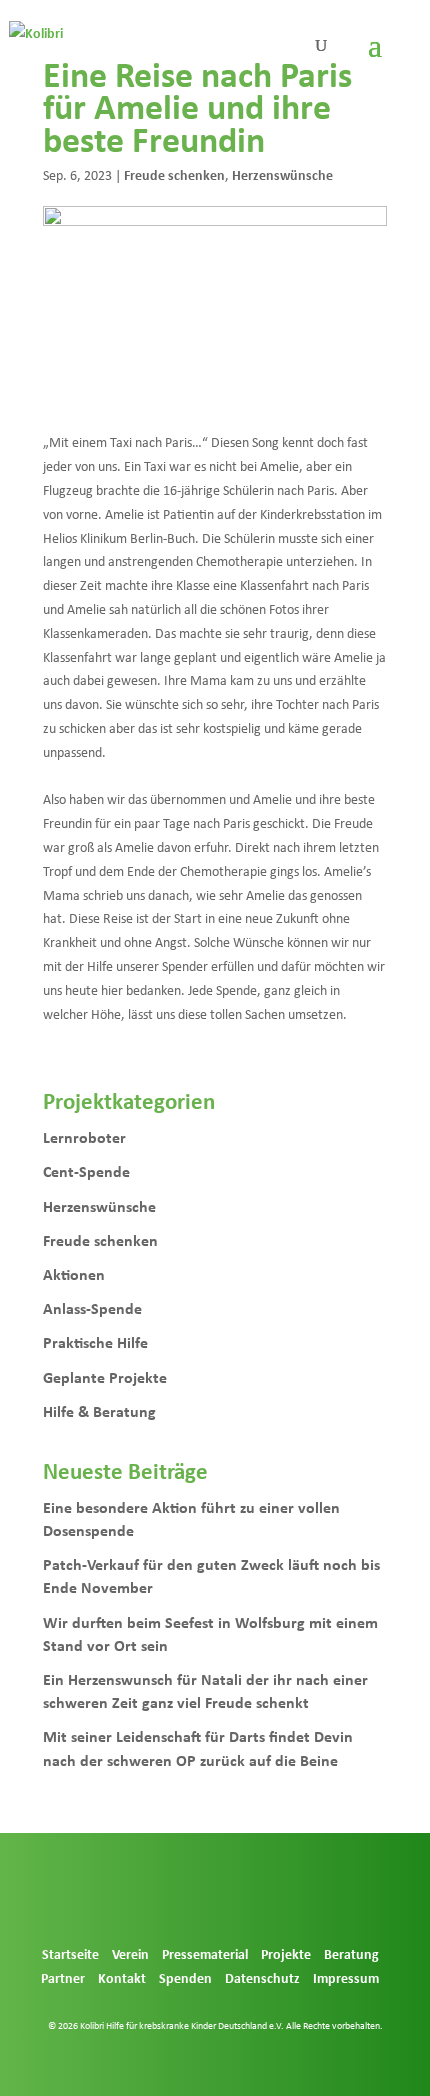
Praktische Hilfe (95, 1342)
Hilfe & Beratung (99, 1411)
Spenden (185, 1977)
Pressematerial (205, 1953)
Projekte (286, 1953)
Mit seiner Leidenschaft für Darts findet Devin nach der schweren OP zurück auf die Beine (198, 1747)
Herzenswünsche (282, 174)
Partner (63, 1977)
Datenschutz (262, 1977)
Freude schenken (174, 174)
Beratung (351, 1953)
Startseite (70, 1953)
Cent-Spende (86, 1171)
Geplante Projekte (105, 1377)
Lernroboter (84, 1137)
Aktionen (74, 1274)
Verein (130, 1953)
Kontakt (122, 1977)
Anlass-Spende (92, 1308)
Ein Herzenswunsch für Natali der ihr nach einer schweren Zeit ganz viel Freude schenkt (205, 1690)
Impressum (346, 1977)
